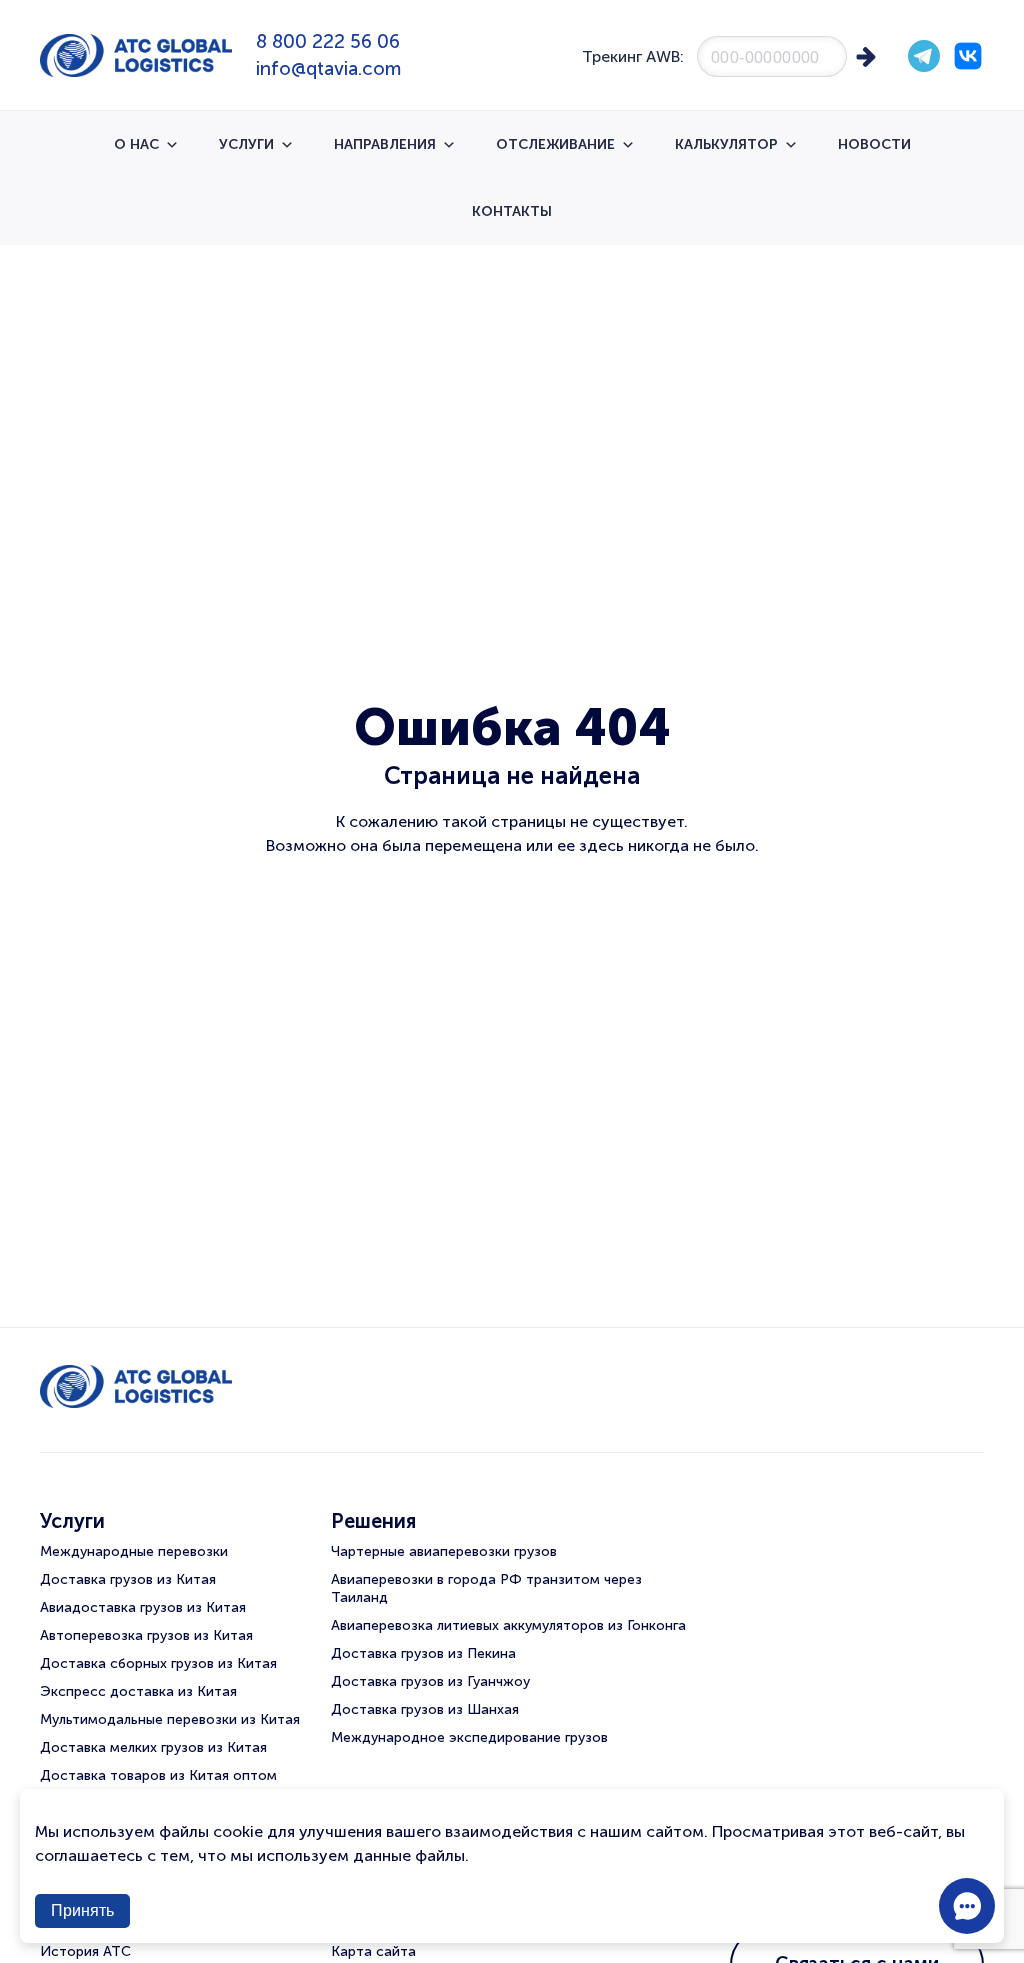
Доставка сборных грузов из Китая (158, 1663)
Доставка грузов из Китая (128, 1579)
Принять (82, 1910)
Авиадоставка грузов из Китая (143, 1607)
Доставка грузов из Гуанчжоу (430, 1681)
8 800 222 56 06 (328, 41)
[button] (967, 1906)
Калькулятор (726, 144)
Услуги (246, 144)
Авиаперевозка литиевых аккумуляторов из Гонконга (508, 1625)
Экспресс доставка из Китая (138, 1691)
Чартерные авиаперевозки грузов (444, 1551)
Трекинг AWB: (633, 56)
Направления (385, 144)
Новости (874, 144)
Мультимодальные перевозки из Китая (170, 1719)
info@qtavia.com (328, 68)
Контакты (512, 211)
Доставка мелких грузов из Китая (153, 1747)
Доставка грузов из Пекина (423, 1653)
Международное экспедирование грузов (469, 1737)
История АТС (85, 1951)
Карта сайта (373, 1951)
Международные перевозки (134, 1551)
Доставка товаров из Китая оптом (158, 1775)
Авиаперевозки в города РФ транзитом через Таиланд (486, 1588)
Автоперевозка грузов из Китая (146, 1635)
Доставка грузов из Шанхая (425, 1709)
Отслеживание (555, 144)
